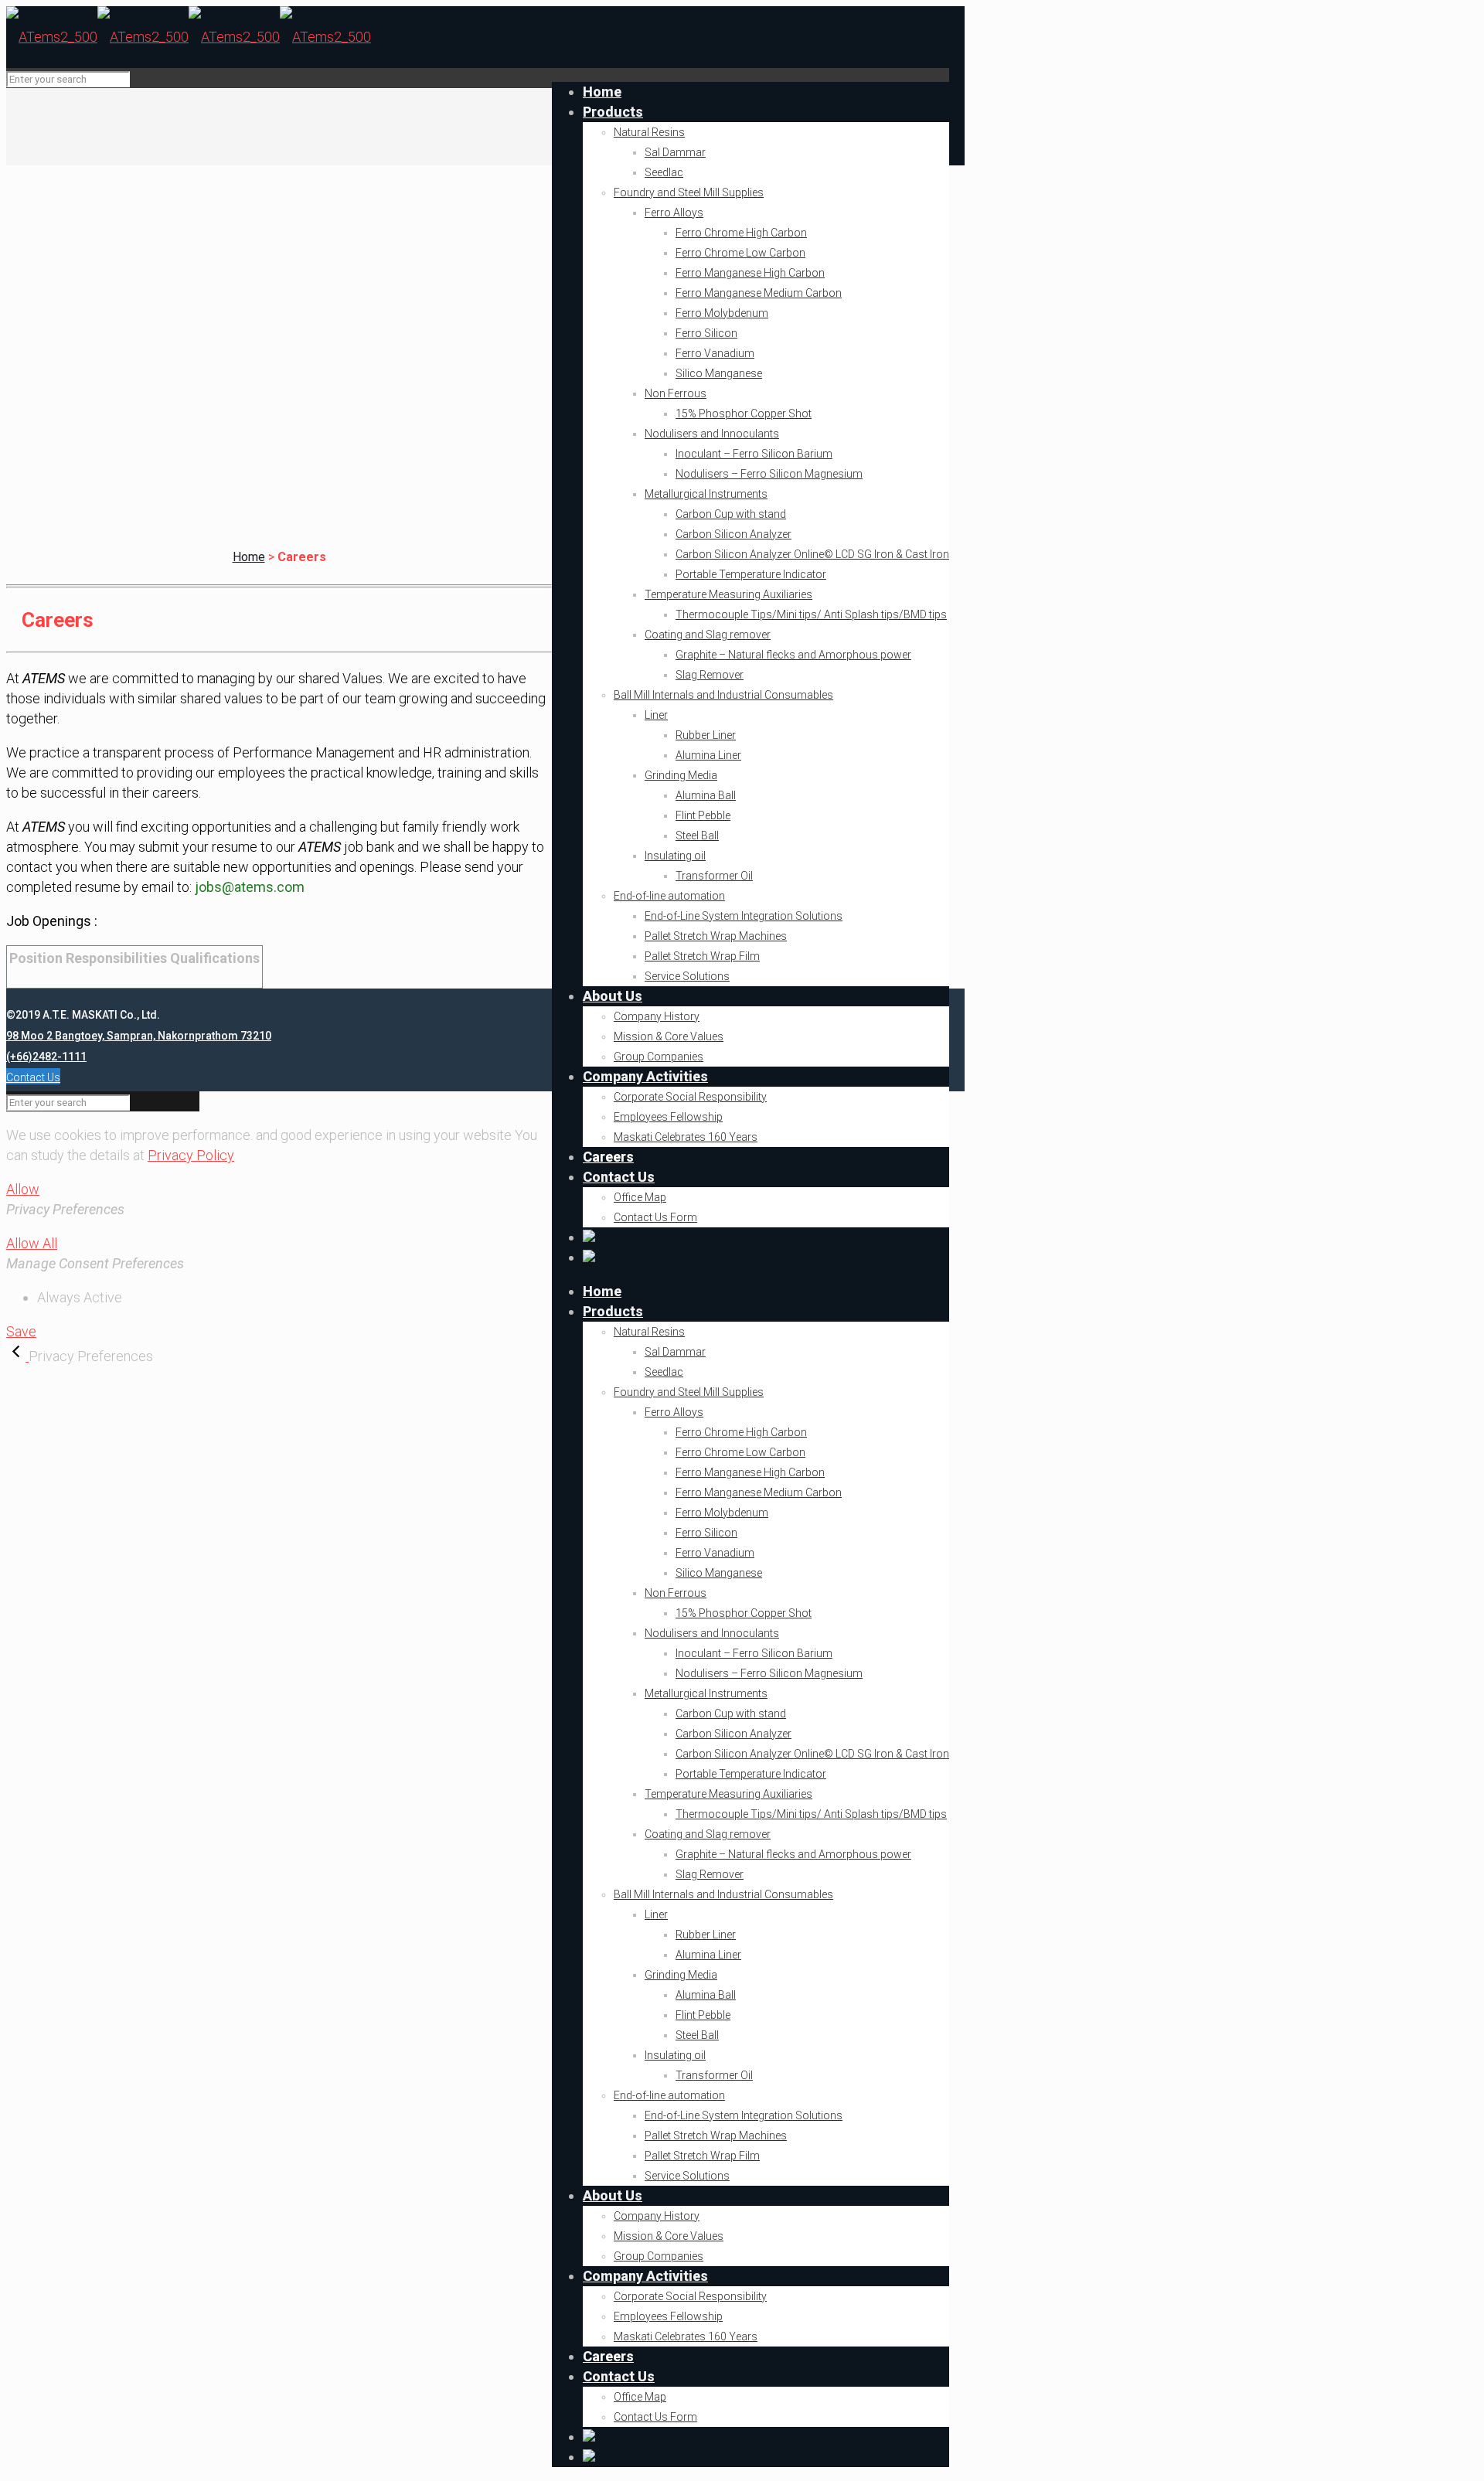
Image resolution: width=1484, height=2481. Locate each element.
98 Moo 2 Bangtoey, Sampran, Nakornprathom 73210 (139, 1036)
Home (249, 557)
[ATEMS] (189, 37)
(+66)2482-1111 (46, 1057)
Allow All (32, 1243)
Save (21, 1331)
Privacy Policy (191, 1155)
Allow (23, 1189)
